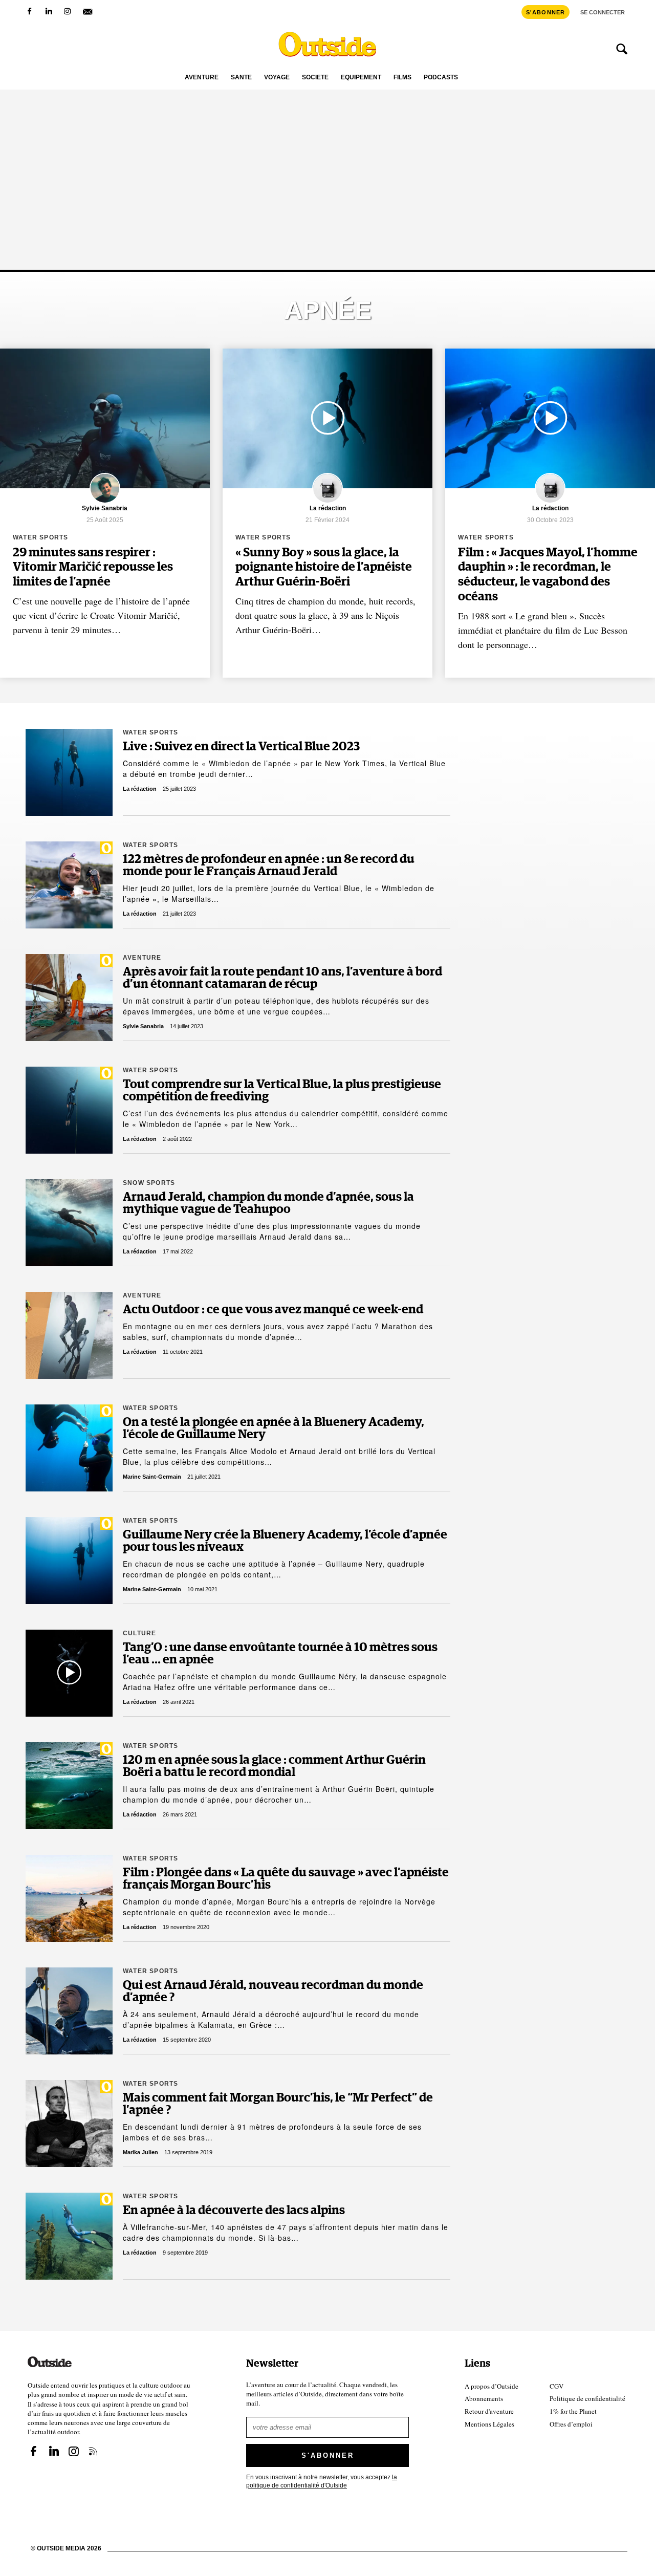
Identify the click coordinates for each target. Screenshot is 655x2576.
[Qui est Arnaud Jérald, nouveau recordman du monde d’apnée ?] (69, 2011)
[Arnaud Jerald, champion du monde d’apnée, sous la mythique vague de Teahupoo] (69, 1223)
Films (402, 78)
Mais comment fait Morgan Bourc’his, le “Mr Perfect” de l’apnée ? (278, 2104)
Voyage (277, 78)
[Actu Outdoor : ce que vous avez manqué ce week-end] (69, 1335)
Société (315, 78)
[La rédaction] (327, 502)
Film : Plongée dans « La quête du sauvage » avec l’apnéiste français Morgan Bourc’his (286, 1879)
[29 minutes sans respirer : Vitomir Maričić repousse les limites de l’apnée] (105, 418)
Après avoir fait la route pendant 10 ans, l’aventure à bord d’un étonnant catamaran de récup (282, 978)
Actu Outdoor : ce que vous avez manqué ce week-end (273, 1310)
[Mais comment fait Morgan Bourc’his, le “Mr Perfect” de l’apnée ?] (69, 2124)
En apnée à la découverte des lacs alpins (234, 2211)
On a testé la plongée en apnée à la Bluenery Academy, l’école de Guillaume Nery (274, 1428)
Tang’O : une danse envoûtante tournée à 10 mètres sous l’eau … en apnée (280, 1654)
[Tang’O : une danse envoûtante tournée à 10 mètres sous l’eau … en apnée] (69, 1673)
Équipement (361, 78)
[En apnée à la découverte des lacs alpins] (69, 2236)
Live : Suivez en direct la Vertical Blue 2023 (241, 747)
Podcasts (441, 78)
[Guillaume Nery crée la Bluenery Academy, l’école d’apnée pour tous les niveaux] (69, 1561)
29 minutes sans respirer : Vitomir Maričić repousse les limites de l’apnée (93, 568)
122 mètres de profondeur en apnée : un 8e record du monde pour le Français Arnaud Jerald (269, 865)
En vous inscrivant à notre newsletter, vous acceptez (322, 2481)
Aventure (202, 78)
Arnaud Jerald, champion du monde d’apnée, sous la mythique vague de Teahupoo (268, 1203)
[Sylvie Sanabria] (105, 502)
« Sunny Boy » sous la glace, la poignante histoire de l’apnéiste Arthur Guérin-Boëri (324, 568)
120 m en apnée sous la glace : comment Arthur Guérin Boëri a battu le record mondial (274, 1766)
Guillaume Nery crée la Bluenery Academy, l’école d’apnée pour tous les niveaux (285, 1541)
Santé (241, 78)
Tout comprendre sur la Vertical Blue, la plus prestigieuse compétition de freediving (282, 1091)
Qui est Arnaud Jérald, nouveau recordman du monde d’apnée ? (273, 1991)
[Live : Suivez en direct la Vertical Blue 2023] (69, 772)
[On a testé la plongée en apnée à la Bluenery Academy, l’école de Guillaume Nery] (69, 1448)
